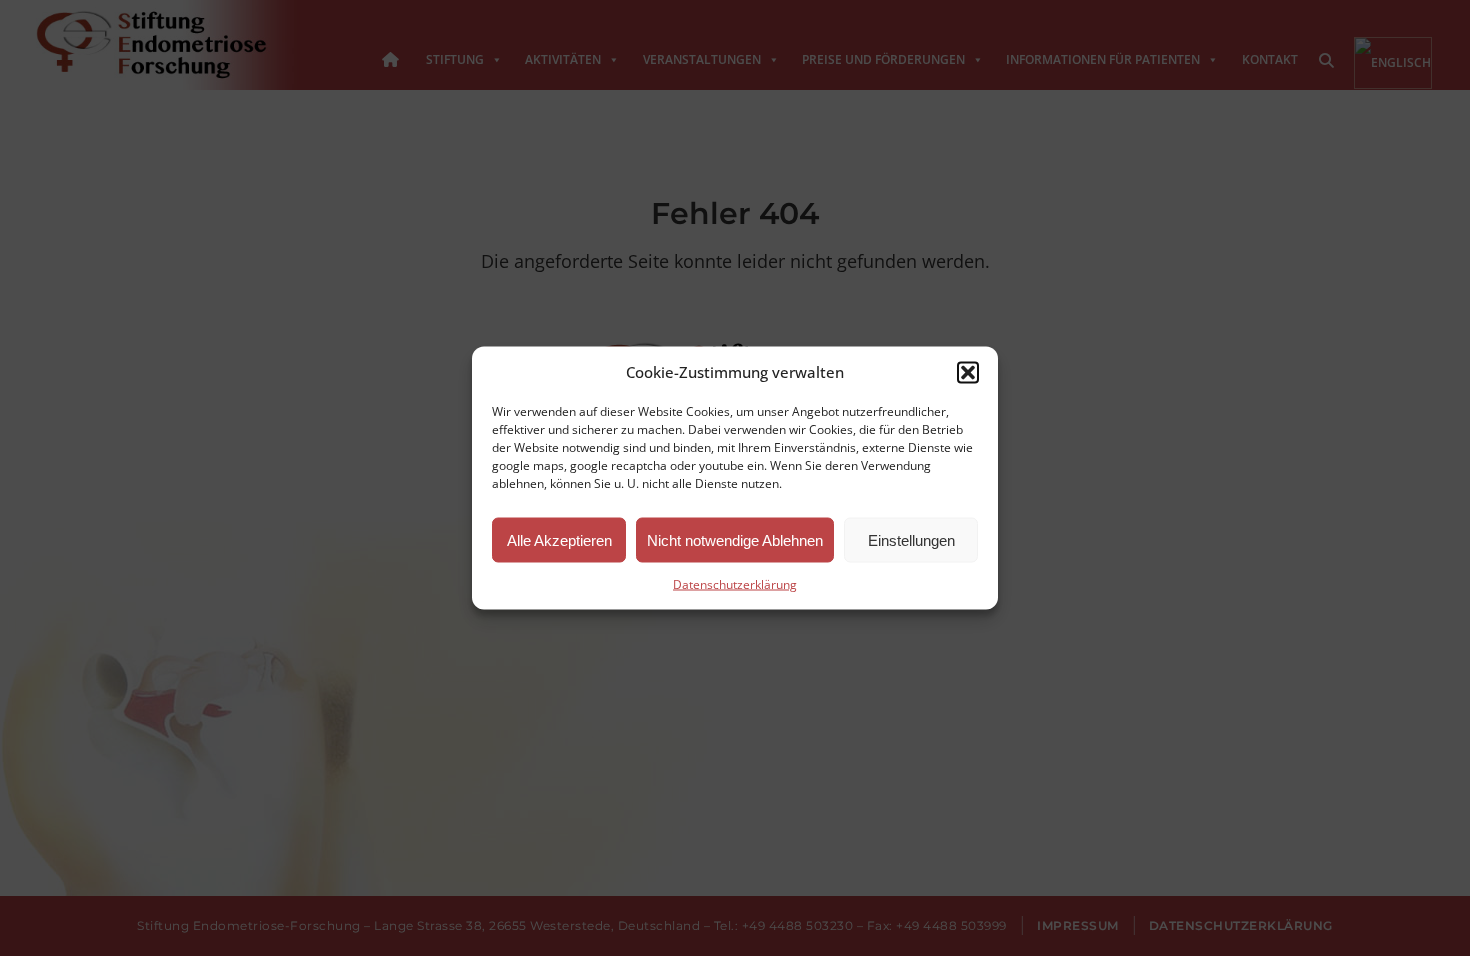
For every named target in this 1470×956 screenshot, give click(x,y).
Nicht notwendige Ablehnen (735, 539)
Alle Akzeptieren (559, 539)
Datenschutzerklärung (735, 584)
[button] (968, 372)
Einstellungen (911, 539)
